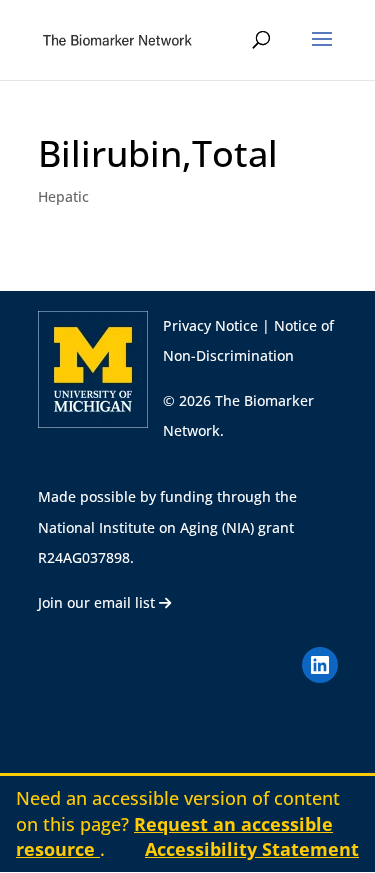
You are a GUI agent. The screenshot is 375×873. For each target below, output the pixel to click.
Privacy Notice (210, 325)
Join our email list (98, 602)
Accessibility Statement (252, 849)
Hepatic (63, 196)
